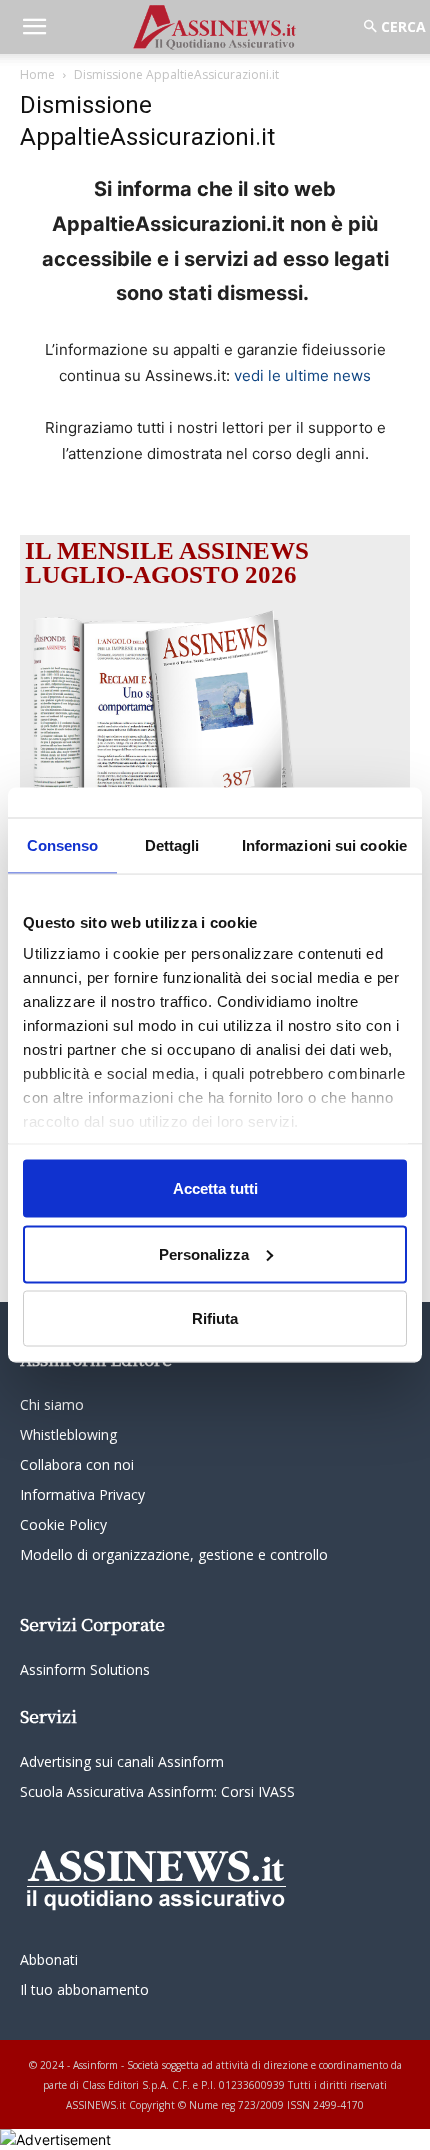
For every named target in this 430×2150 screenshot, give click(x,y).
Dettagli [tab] (172, 845)
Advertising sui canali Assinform (122, 1761)
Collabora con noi (77, 1464)
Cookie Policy (63, 1524)
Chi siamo (52, 1404)
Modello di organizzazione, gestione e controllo (174, 1554)
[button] (34, 27)
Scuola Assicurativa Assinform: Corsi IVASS (157, 1791)
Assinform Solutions (85, 1669)
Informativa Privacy (82, 1494)
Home (37, 74)
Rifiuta (215, 1318)
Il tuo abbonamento (84, 1989)
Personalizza (204, 1253)
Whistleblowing (68, 1434)
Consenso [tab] (63, 845)
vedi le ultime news (302, 375)
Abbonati (49, 1959)
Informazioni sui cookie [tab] (324, 845)
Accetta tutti (215, 1188)
